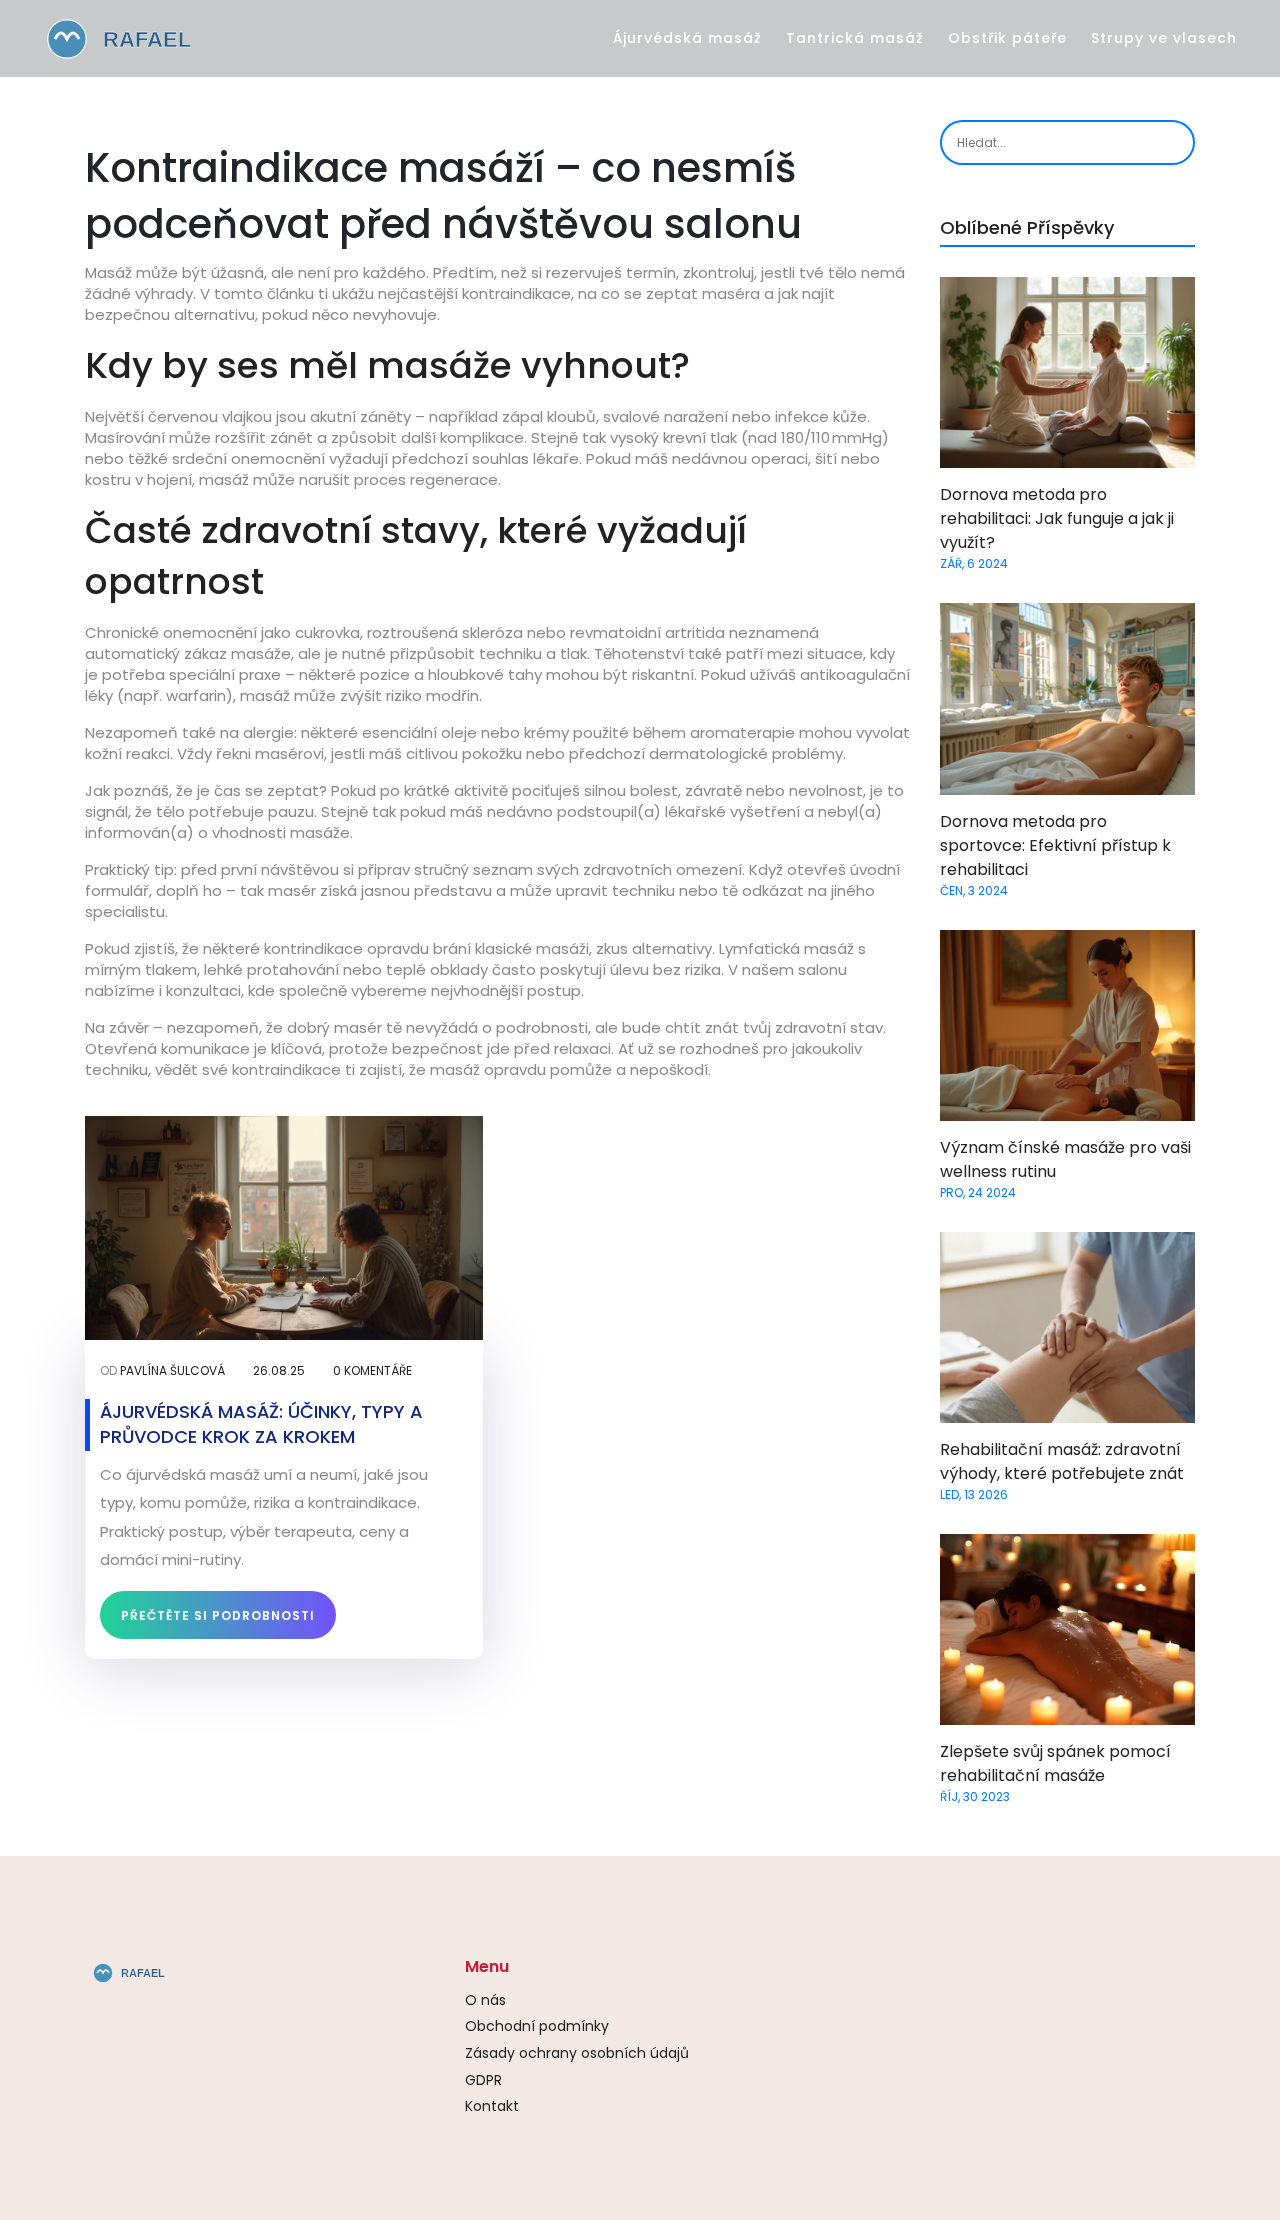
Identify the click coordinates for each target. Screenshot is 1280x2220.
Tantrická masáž (855, 38)
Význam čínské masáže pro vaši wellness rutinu (1065, 1159)
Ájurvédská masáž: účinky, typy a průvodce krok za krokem (261, 1424)
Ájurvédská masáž (687, 38)
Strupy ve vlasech (1164, 38)
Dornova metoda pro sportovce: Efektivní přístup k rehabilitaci (1055, 845)
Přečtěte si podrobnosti (218, 1615)
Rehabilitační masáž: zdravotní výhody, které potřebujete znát (1062, 1461)
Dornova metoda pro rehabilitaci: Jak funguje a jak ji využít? (1057, 518)
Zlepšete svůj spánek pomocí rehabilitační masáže (1055, 1763)
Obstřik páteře (1007, 38)
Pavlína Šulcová (172, 1370)
